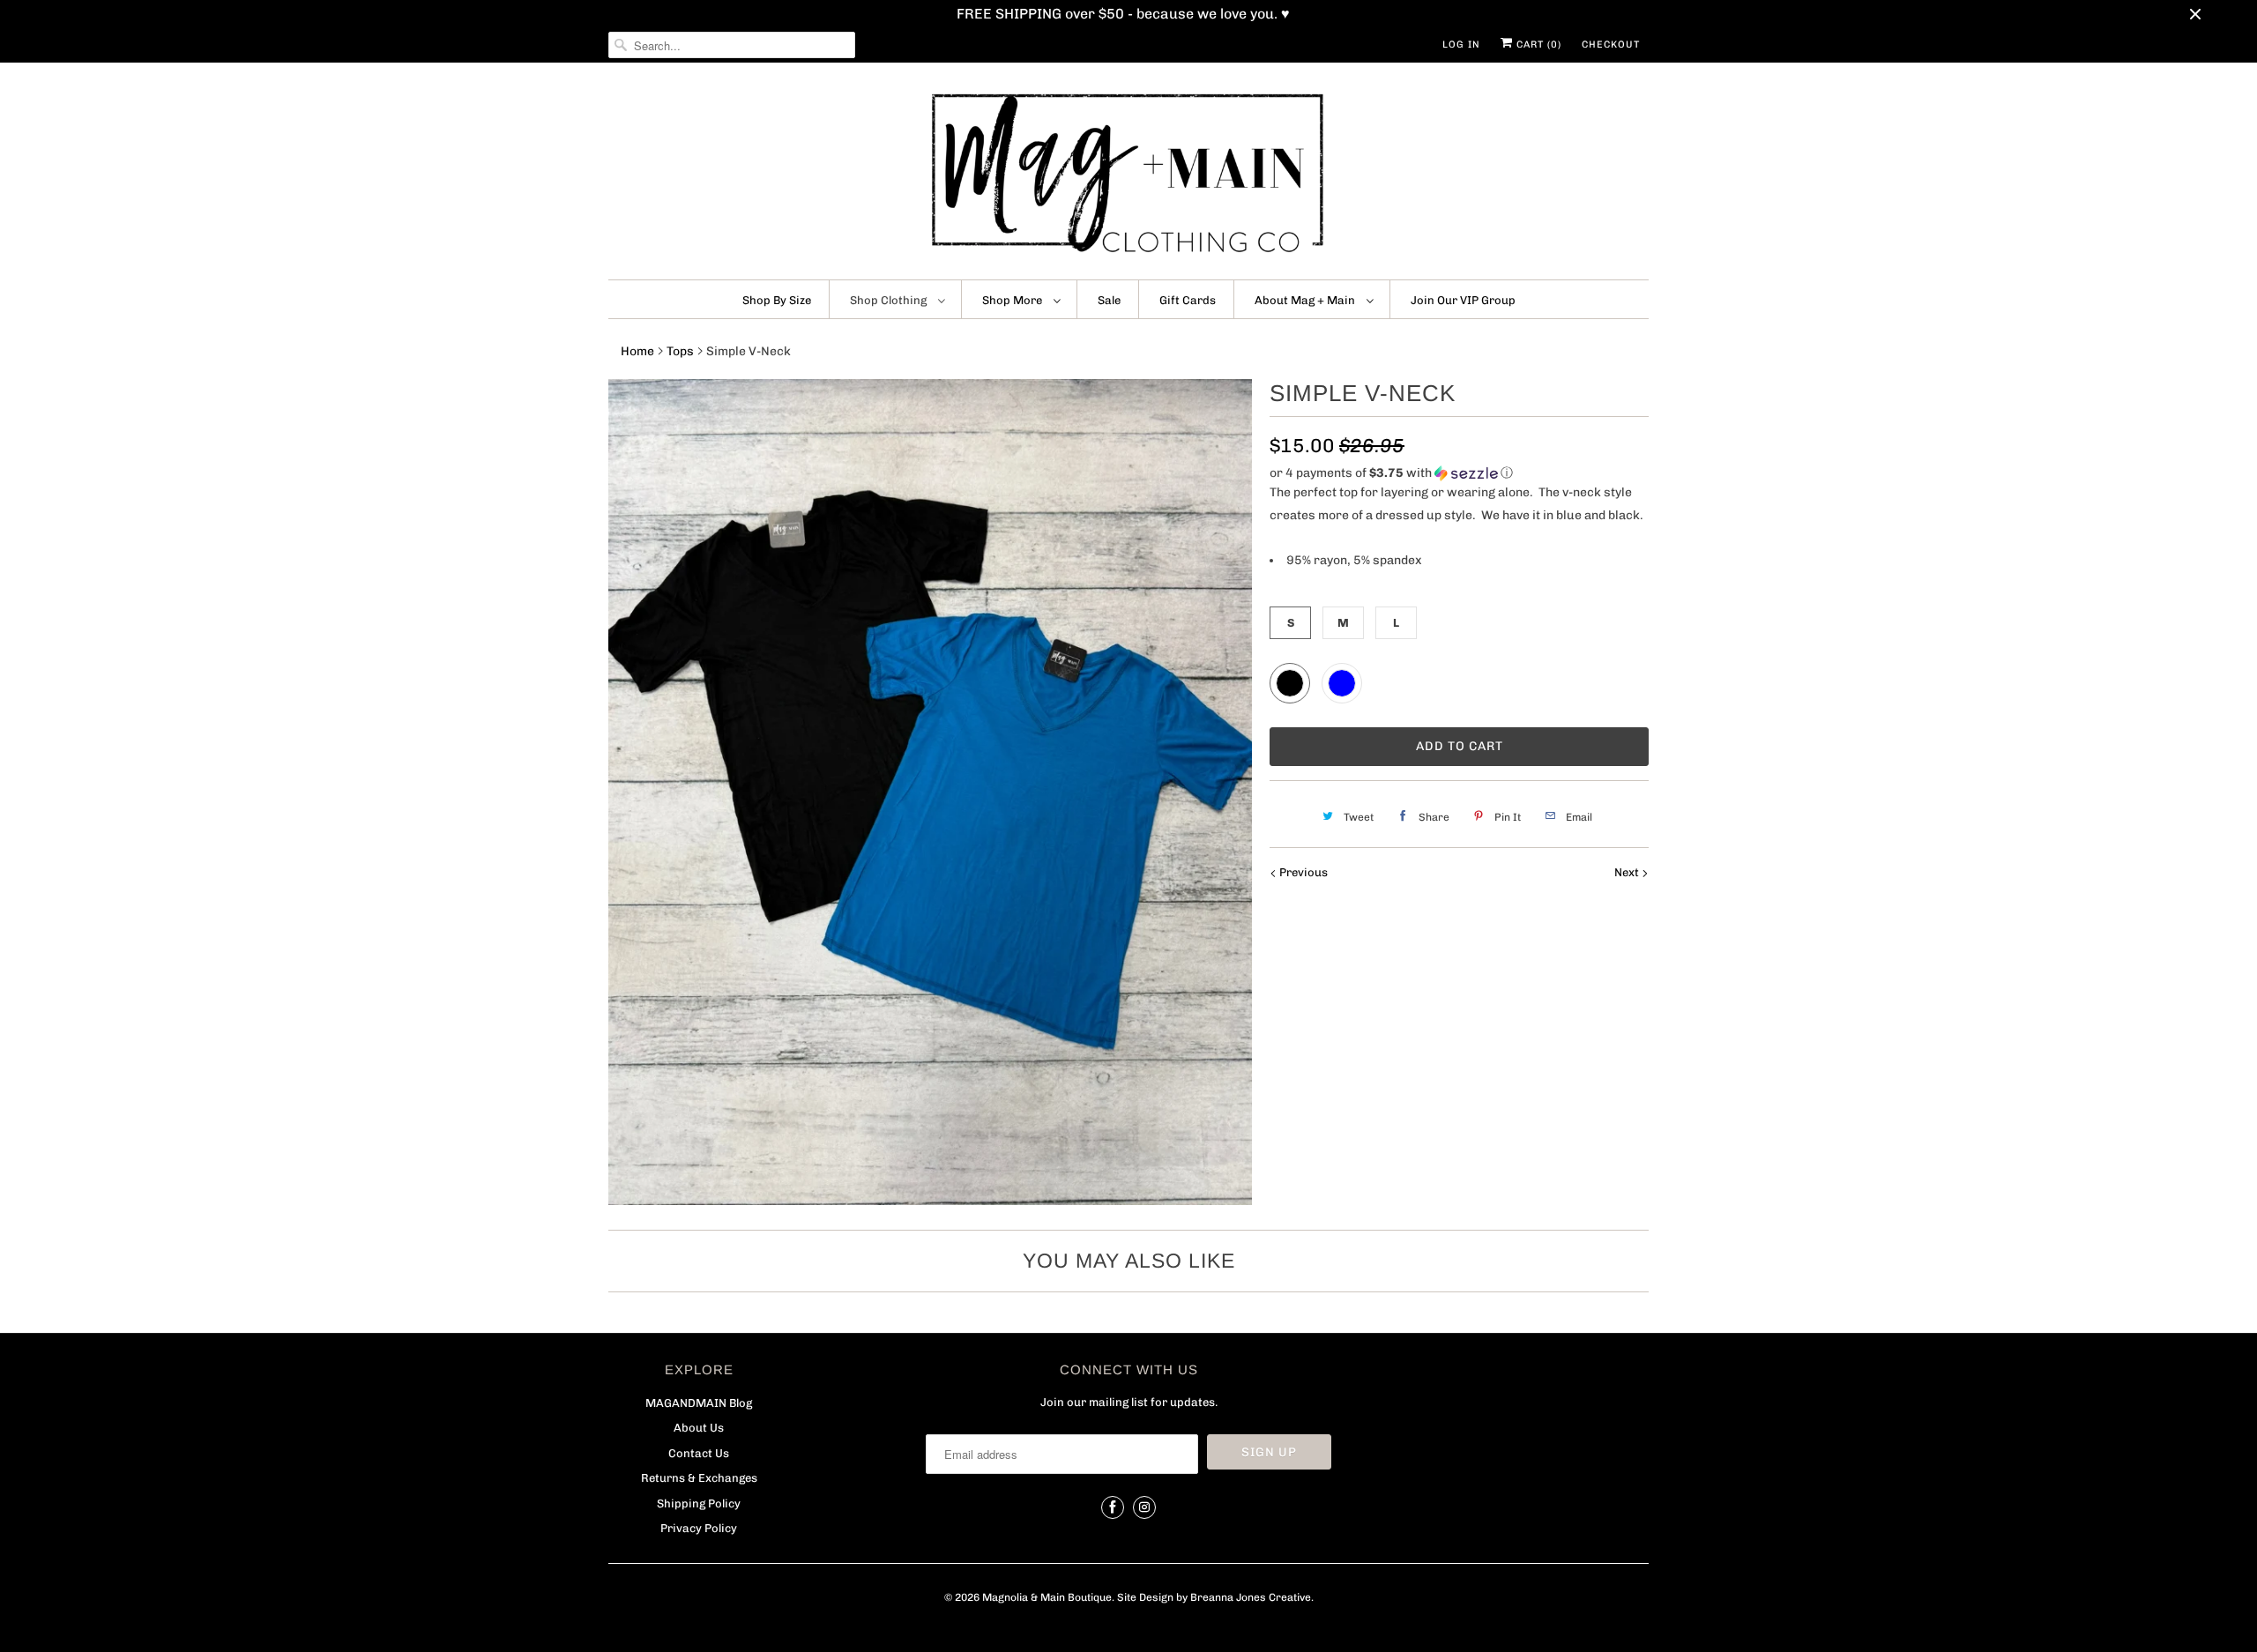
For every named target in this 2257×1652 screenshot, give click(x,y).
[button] (1459, 473)
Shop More (1013, 300)
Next (1628, 872)
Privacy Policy (699, 1528)
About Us (699, 1428)
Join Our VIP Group (1463, 300)
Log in (1461, 45)
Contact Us (699, 1453)
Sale (1109, 300)
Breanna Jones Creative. (1252, 1597)
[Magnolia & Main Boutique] (1128, 175)
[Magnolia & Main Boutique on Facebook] (1113, 1507)
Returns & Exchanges (699, 1478)
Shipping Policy (699, 1503)
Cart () (1537, 45)
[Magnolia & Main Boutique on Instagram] (1144, 1507)
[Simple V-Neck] (930, 792)
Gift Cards (1188, 300)
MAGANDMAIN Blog (699, 1403)
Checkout (1611, 45)
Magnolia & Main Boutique (1047, 1597)
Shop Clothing (890, 300)
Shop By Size (777, 300)
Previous (1302, 872)
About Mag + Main (1306, 300)
